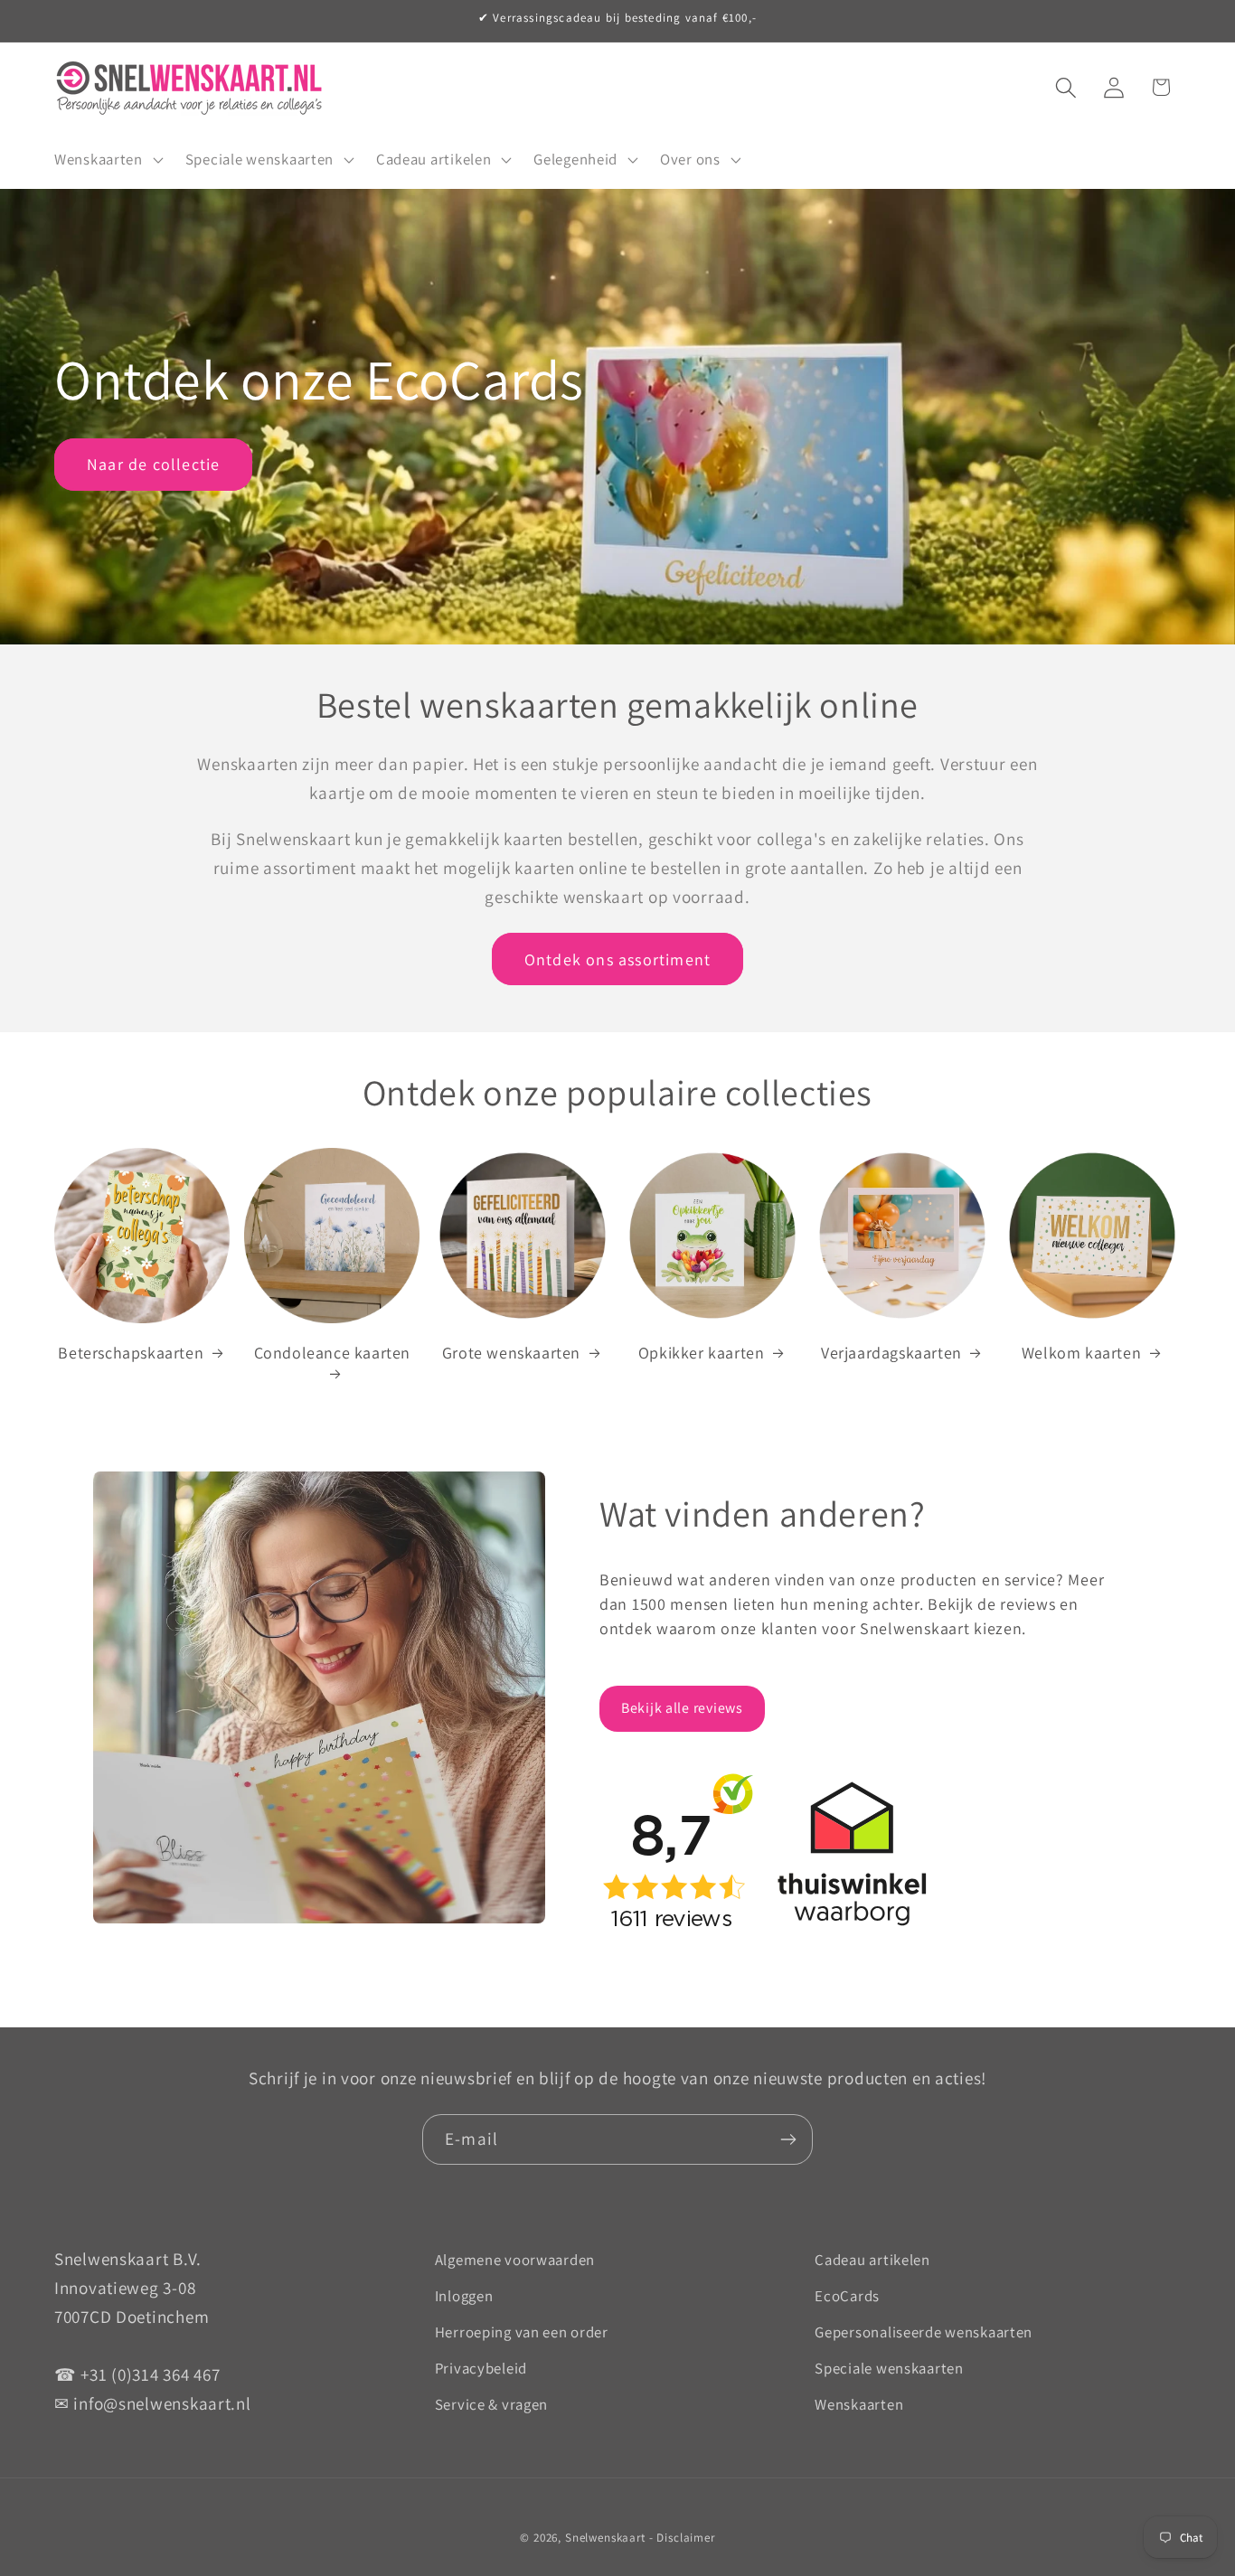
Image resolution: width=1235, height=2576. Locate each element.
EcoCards (847, 2296)
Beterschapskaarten (131, 1353)
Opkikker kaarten (702, 1353)
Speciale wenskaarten (889, 2368)
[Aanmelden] (788, 2139)
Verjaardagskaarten (891, 1353)
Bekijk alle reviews (682, 1708)
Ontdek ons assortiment (617, 959)
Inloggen (464, 2296)
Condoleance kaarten (332, 1353)
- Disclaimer (682, 2538)
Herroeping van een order (522, 2332)
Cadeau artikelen (872, 2260)
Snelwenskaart (605, 2538)
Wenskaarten (859, 2404)
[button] (107, 159)
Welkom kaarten (1081, 1353)
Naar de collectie (153, 464)
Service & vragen (492, 2404)
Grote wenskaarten (511, 1353)
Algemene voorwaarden (515, 2260)
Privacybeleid (481, 2368)
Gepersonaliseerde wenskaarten (924, 2332)
